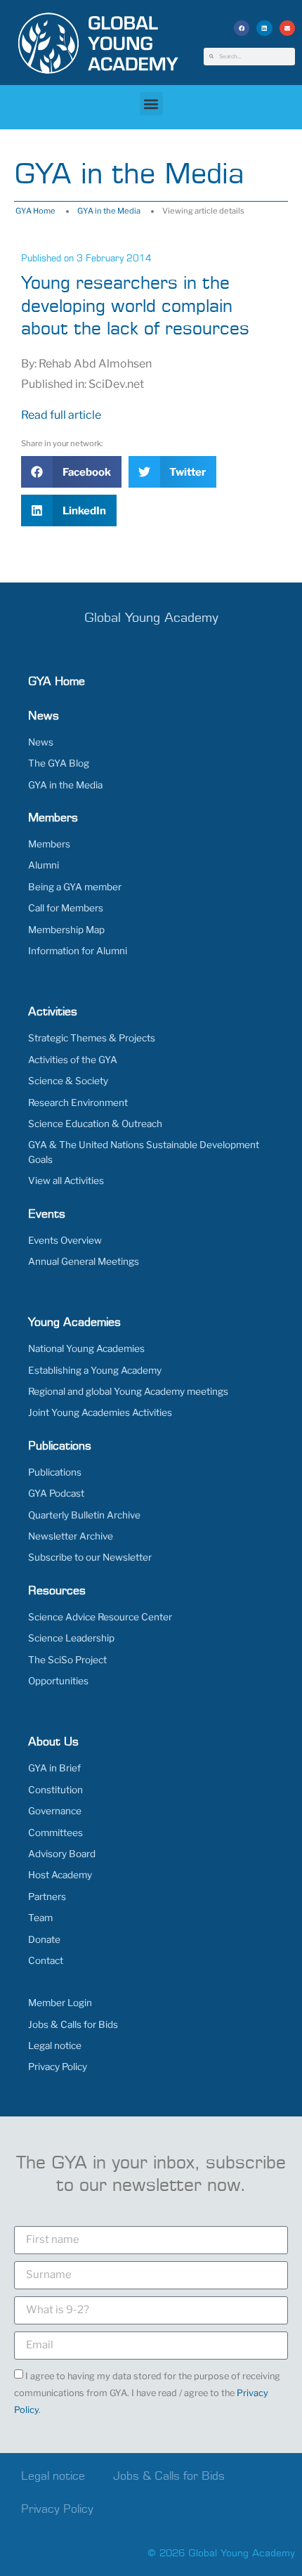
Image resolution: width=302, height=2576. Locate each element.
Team (40, 1918)
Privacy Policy (58, 2067)
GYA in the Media (109, 211)
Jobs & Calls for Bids (73, 2024)
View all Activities (66, 1180)
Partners (47, 1897)
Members (49, 844)
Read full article (61, 415)
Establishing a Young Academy (95, 1370)
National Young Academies (86, 1348)
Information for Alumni (78, 951)
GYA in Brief (54, 1768)
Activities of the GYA (73, 1060)
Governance (55, 1811)
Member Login (60, 2003)
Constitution (55, 1790)
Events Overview (65, 1240)
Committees (55, 1833)
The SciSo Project (67, 1660)
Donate (44, 1939)
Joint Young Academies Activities (100, 1412)
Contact (46, 1960)
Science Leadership (71, 1638)
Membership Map (66, 930)
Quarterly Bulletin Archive (84, 1515)
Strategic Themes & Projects (92, 1038)
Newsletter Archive (71, 1536)
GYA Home (35, 211)
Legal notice (55, 2045)
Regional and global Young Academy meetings (128, 1391)
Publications (55, 1472)
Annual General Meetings (84, 1261)
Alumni (44, 865)
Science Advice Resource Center (100, 1617)
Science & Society (68, 1081)
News (41, 742)
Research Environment (78, 1102)
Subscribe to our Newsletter (90, 1557)
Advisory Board (62, 1854)
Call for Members (66, 908)
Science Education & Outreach (95, 1124)
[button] (242, 28)
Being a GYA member (75, 887)
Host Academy (60, 1875)
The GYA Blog (59, 763)
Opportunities (58, 1681)
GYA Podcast (56, 1493)
